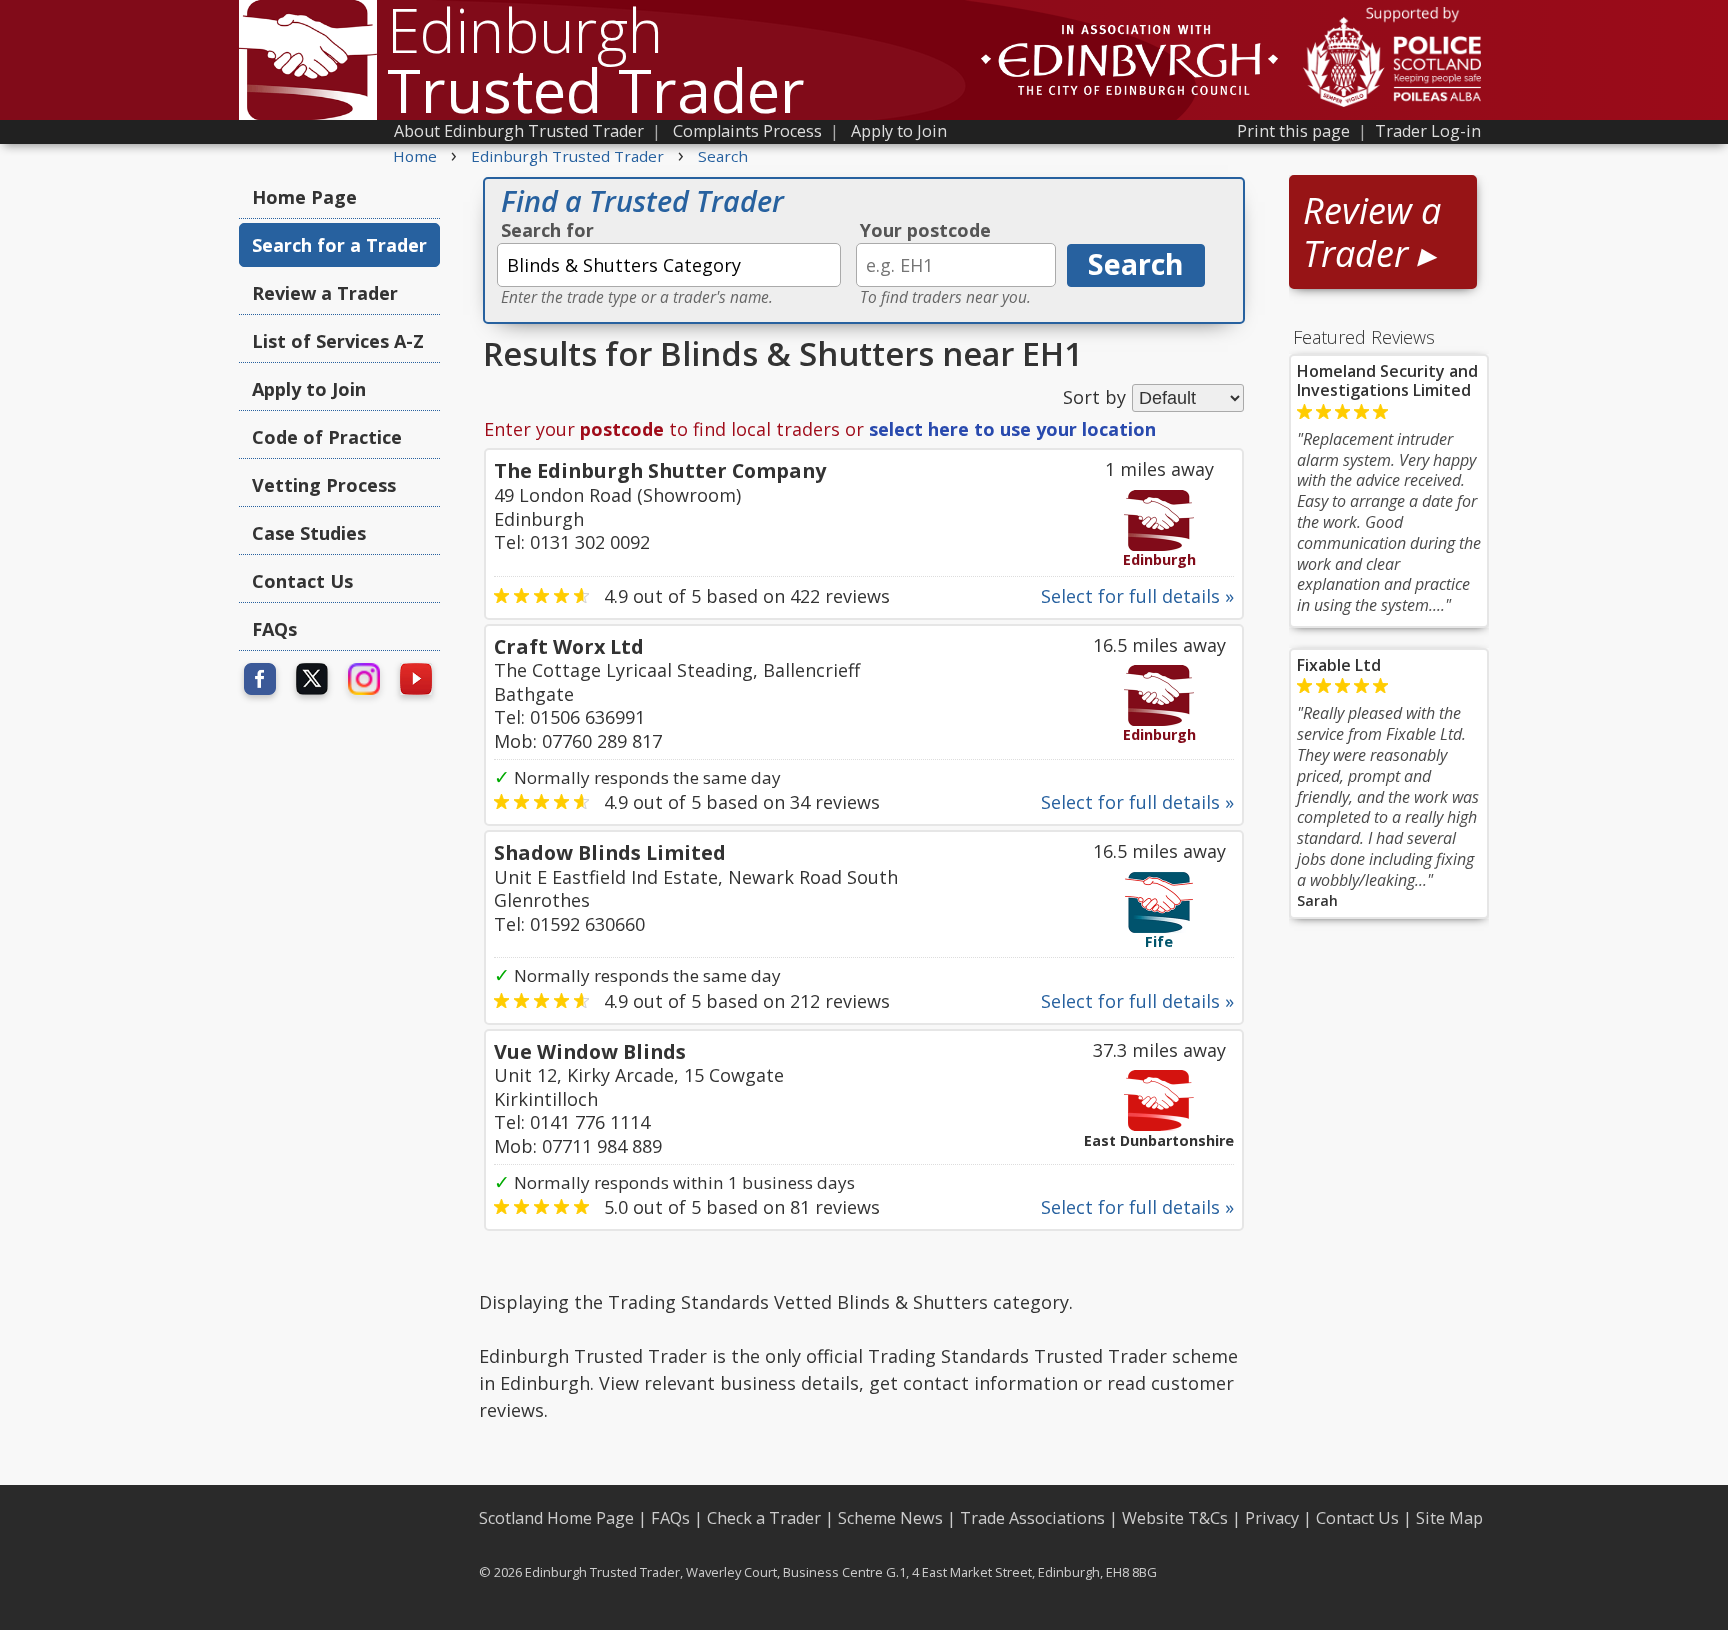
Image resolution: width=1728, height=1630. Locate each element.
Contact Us (302, 581)
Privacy (1272, 1518)
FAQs (274, 629)
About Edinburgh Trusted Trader (519, 131)
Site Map (1449, 1518)
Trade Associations (1032, 1518)
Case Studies (309, 533)
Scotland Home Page (556, 1518)
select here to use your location (1012, 429)
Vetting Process (324, 485)
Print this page (1293, 131)
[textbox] (669, 265)
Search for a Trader (339, 245)
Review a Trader (325, 293)
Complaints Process (747, 131)
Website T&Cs (1175, 1518)
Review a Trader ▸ (1372, 232)
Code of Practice (327, 437)
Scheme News (890, 1518)
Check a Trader (764, 1518)
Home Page (304, 197)
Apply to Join (899, 131)
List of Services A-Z (338, 341)
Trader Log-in (1428, 131)
